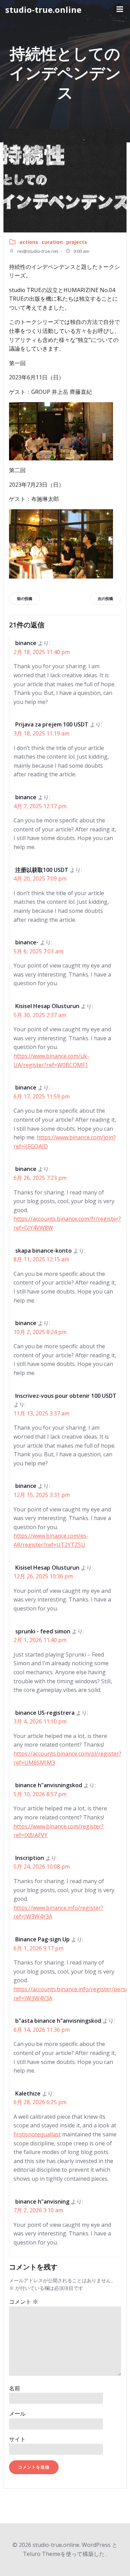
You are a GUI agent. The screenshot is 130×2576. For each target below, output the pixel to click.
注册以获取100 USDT (42, 870)
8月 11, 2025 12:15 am (41, 1259)
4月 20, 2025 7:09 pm (40, 879)
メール (17, 2414)
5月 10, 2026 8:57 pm (40, 1794)
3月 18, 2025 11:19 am (41, 733)
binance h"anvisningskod (49, 1785)
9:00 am (81, 251)
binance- (27, 942)
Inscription (30, 1858)
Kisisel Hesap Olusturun (47, 1006)
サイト (17, 2439)
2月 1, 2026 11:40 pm (40, 1640)
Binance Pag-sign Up (42, 1939)
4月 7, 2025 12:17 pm (40, 806)
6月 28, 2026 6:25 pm (40, 2102)
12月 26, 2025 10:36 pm (43, 1576)
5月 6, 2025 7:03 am (38, 951)
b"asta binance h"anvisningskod (58, 2021)
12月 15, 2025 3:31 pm (42, 1495)
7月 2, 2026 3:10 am (38, 2210)
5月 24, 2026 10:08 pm (42, 1867)
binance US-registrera (45, 1713)
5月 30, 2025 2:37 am (40, 1015)
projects (77, 242)
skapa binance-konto (44, 1251)
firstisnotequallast (37, 2134)
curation (52, 242)
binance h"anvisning (42, 2202)
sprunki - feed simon (43, 1631)
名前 (15, 2388)
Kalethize (28, 2093)
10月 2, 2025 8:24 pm (40, 1332)
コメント (24, 2302)
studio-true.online (43, 10)
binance (26, 643)
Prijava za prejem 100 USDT (52, 724)
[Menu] (119, 9)
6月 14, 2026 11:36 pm (42, 2030)
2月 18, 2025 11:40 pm (42, 652)
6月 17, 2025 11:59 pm (42, 1096)
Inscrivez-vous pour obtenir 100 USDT (66, 1396)
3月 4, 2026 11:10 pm (40, 1721)
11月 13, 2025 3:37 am (41, 1413)
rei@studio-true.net (37, 251)
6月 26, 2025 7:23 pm (40, 1178)
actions (29, 242)
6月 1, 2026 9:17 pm (38, 1948)
